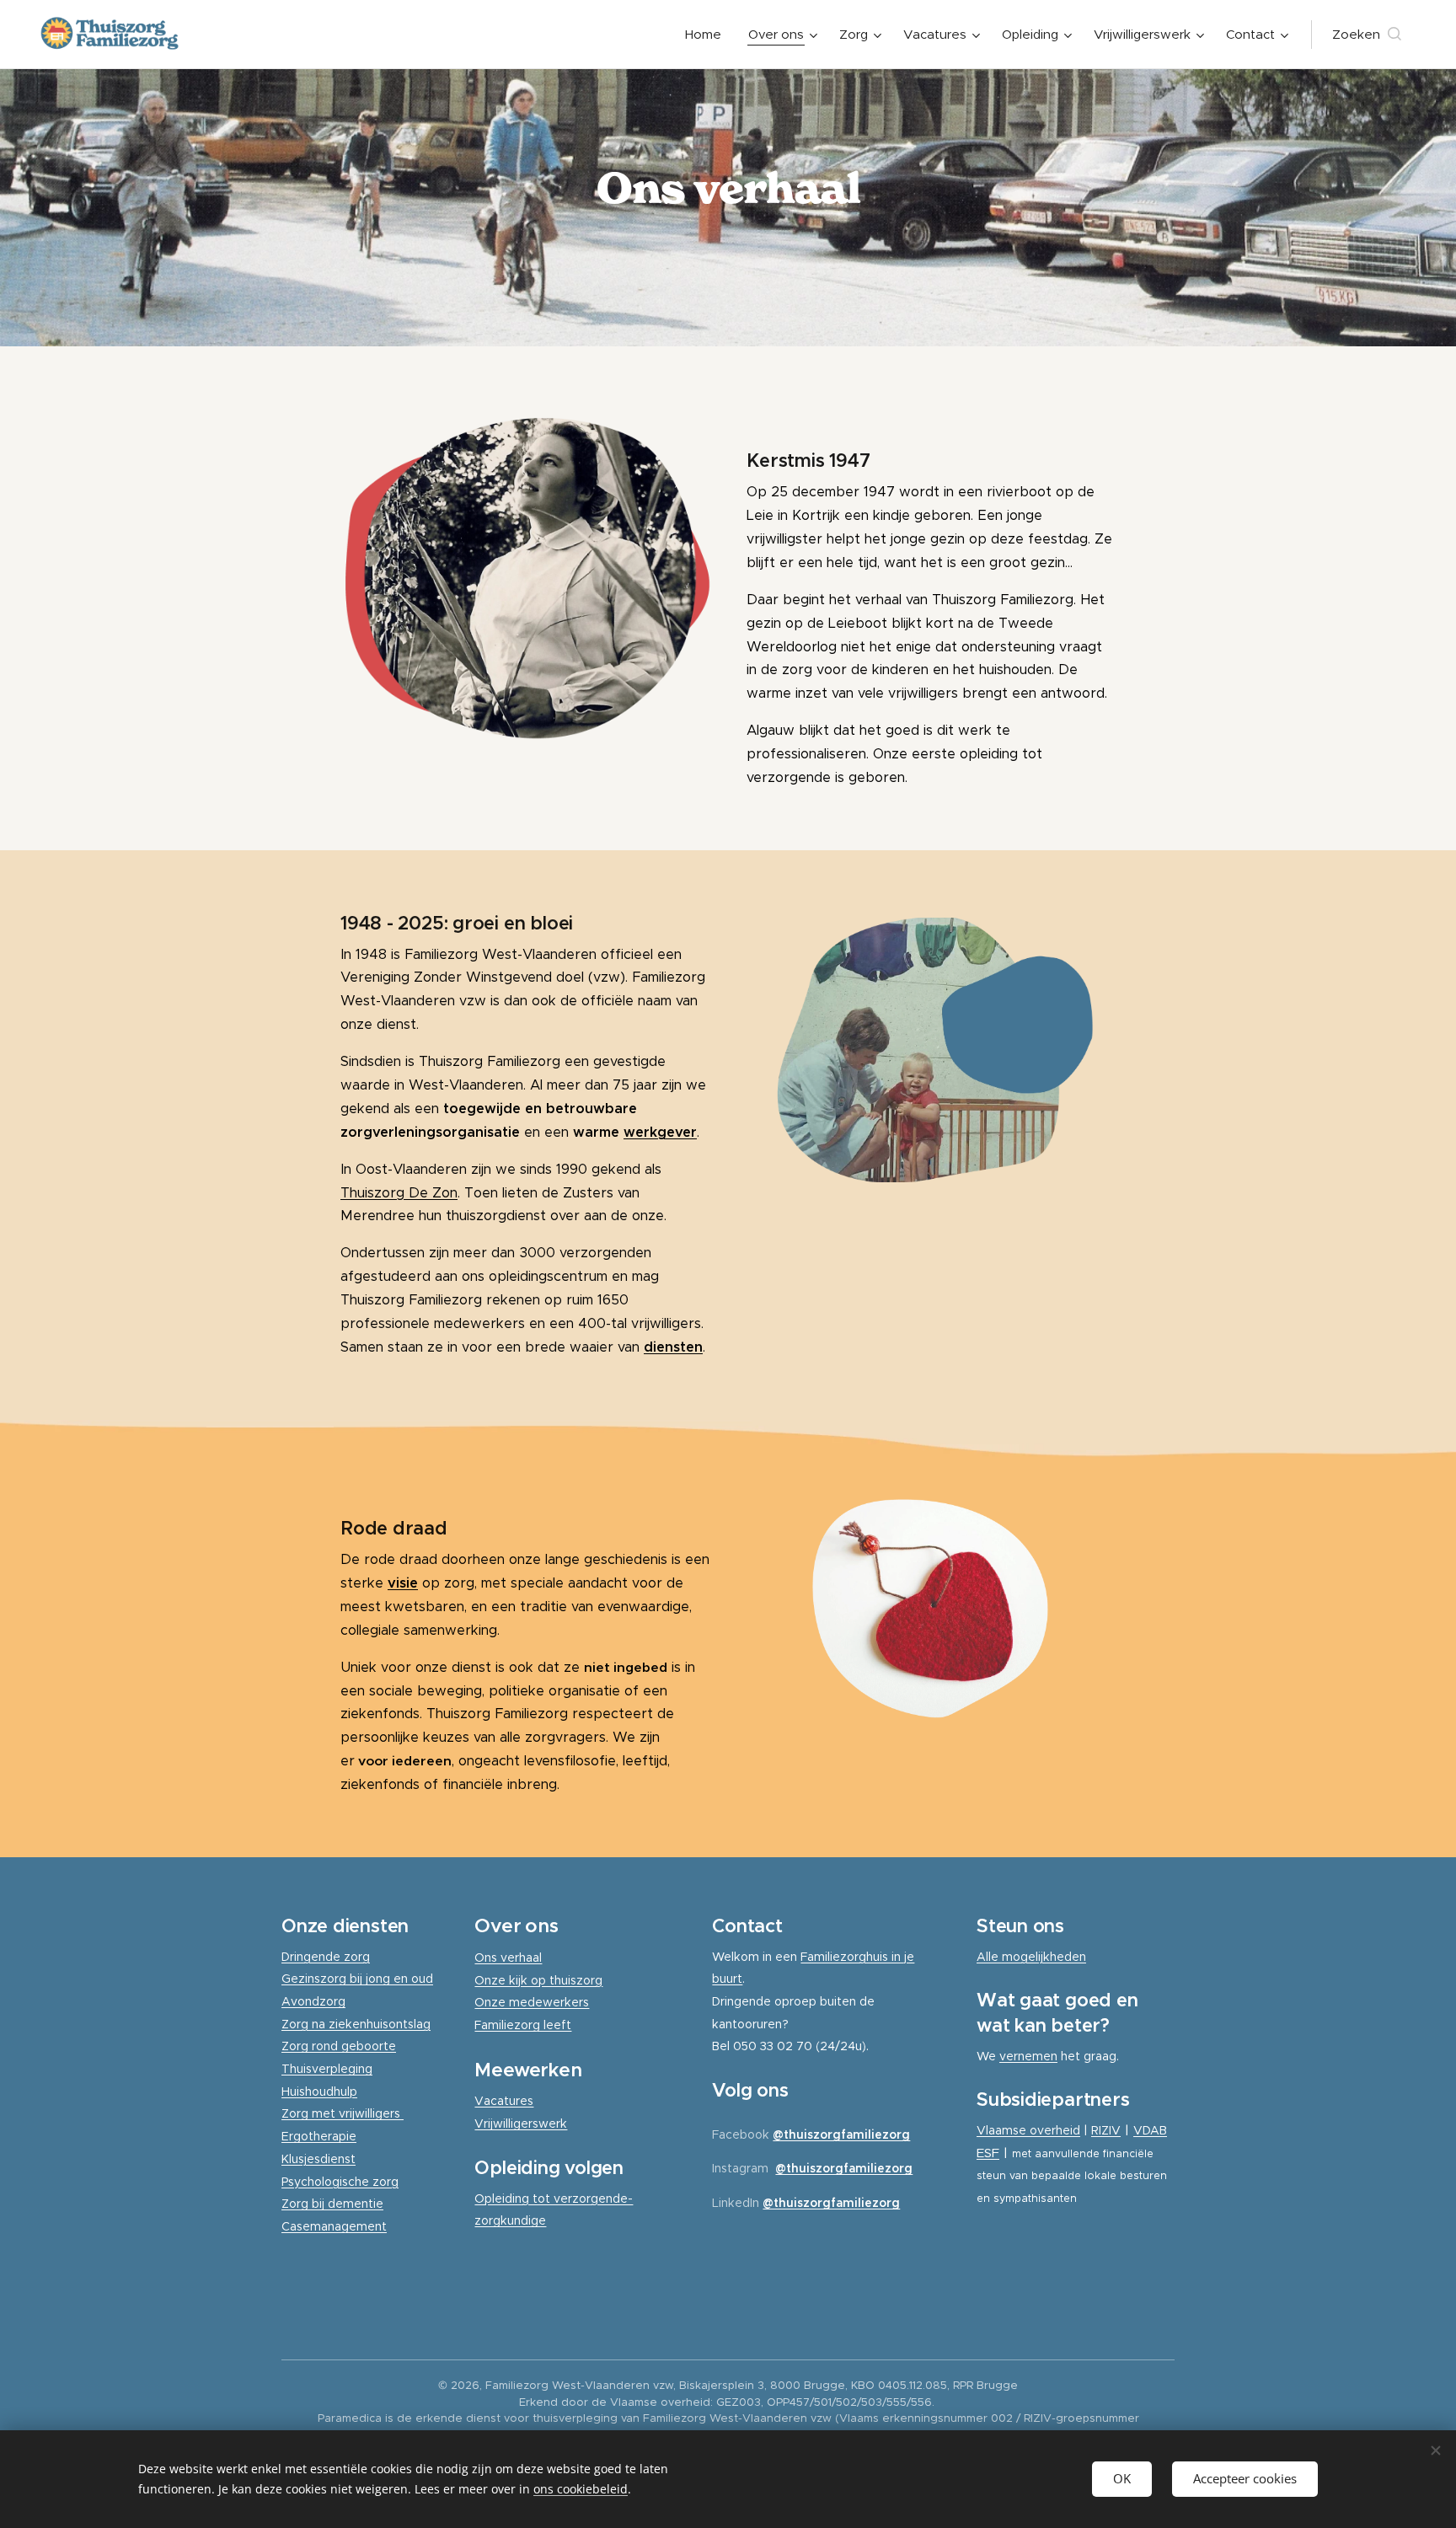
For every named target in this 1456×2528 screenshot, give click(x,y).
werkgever (660, 1132)
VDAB (1150, 2130)
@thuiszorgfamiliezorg (841, 2134)
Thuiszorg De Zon (399, 1193)
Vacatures (504, 2101)
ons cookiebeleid (581, 2489)
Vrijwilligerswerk (521, 2124)
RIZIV (1106, 2130)
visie (403, 1583)
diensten (673, 1347)
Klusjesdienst (318, 2159)
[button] (1367, 35)
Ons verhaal (508, 1958)
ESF (988, 2153)
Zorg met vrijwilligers (343, 2113)
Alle (989, 1957)
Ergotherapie (319, 2136)
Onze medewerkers (532, 2002)
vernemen (1028, 2056)
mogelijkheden (1044, 1957)
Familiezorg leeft (523, 2025)
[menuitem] (708, 35)
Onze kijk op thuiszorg (538, 1980)
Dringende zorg (326, 1957)
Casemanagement (334, 2226)
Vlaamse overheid (1028, 2130)
